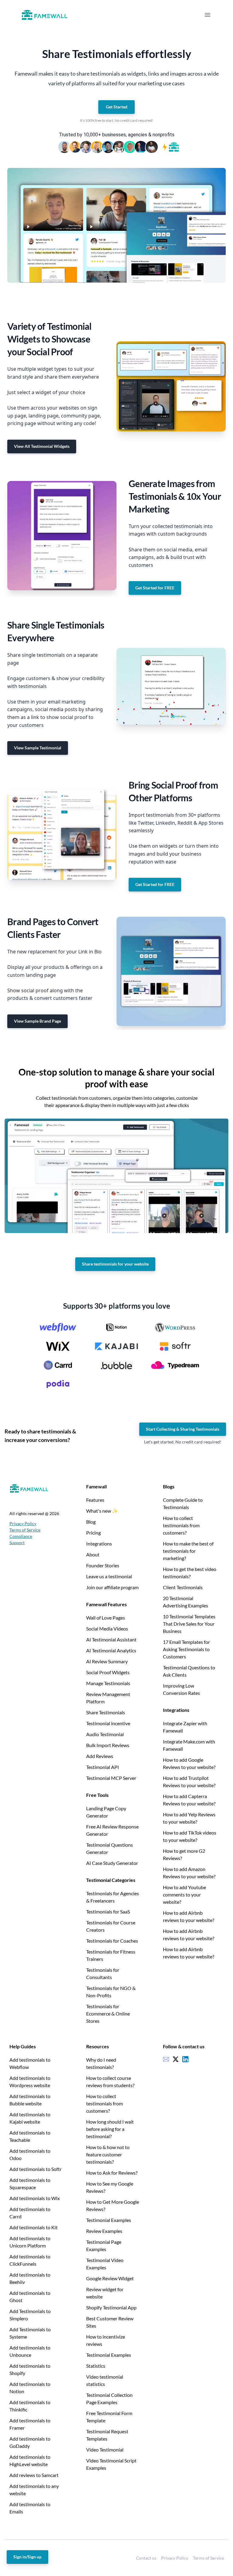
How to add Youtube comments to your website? (184, 1895)
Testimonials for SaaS (108, 1912)
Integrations (99, 1544)
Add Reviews (100, 1756)
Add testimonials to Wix (35, 2198)
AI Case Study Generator (112, 1863)
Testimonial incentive (108, 1723)
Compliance (21, 1536)
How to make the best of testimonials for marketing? (188, 1551)
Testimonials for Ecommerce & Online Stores (108, 2014)
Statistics (96, 2366)
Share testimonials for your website (115, 1264)
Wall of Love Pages (106, 1618)
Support (17, 1543)
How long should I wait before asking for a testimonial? (110, 2129)
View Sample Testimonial (38, 748)
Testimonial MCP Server (111, 1778)
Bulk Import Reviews (108, 1745)
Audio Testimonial (105, 1734)
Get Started (117, 107)
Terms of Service (25, 1530)
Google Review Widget (110, 2278)
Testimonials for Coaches (112, 1941)
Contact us (146, 2558)
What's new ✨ (102, 1511)
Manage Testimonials (108, 1683)
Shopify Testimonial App (111, 2307)
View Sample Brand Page (37, 1021)
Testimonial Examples (109, 2220)
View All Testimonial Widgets (42, 446)
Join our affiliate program (112, 1587)
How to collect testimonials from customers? (181, 1525)
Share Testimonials (106, 1712)
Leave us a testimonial (109, 1576)
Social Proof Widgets (108, 1672)
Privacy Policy (23, 1523)
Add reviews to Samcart (34, 2475)
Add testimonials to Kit (34, 2227)
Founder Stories (103, 1565)
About (93, 1554)
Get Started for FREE (155, 588)
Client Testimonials (183, 1587)
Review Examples (104, 2231)
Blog (91, 1522)
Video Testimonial (105, 2450)
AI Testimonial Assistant (111, 1639)
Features (95, 1500)
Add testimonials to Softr (35, 2169)
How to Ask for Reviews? (112, 2173)
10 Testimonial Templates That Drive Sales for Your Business (189, 1624)
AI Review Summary (107, 1661)
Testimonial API (103, 1767)
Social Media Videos (107, 1629)
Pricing (93, 1533)
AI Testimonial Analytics (111, 1650)
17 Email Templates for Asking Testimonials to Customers (186, 1649)
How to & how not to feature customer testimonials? (108, 2154)
